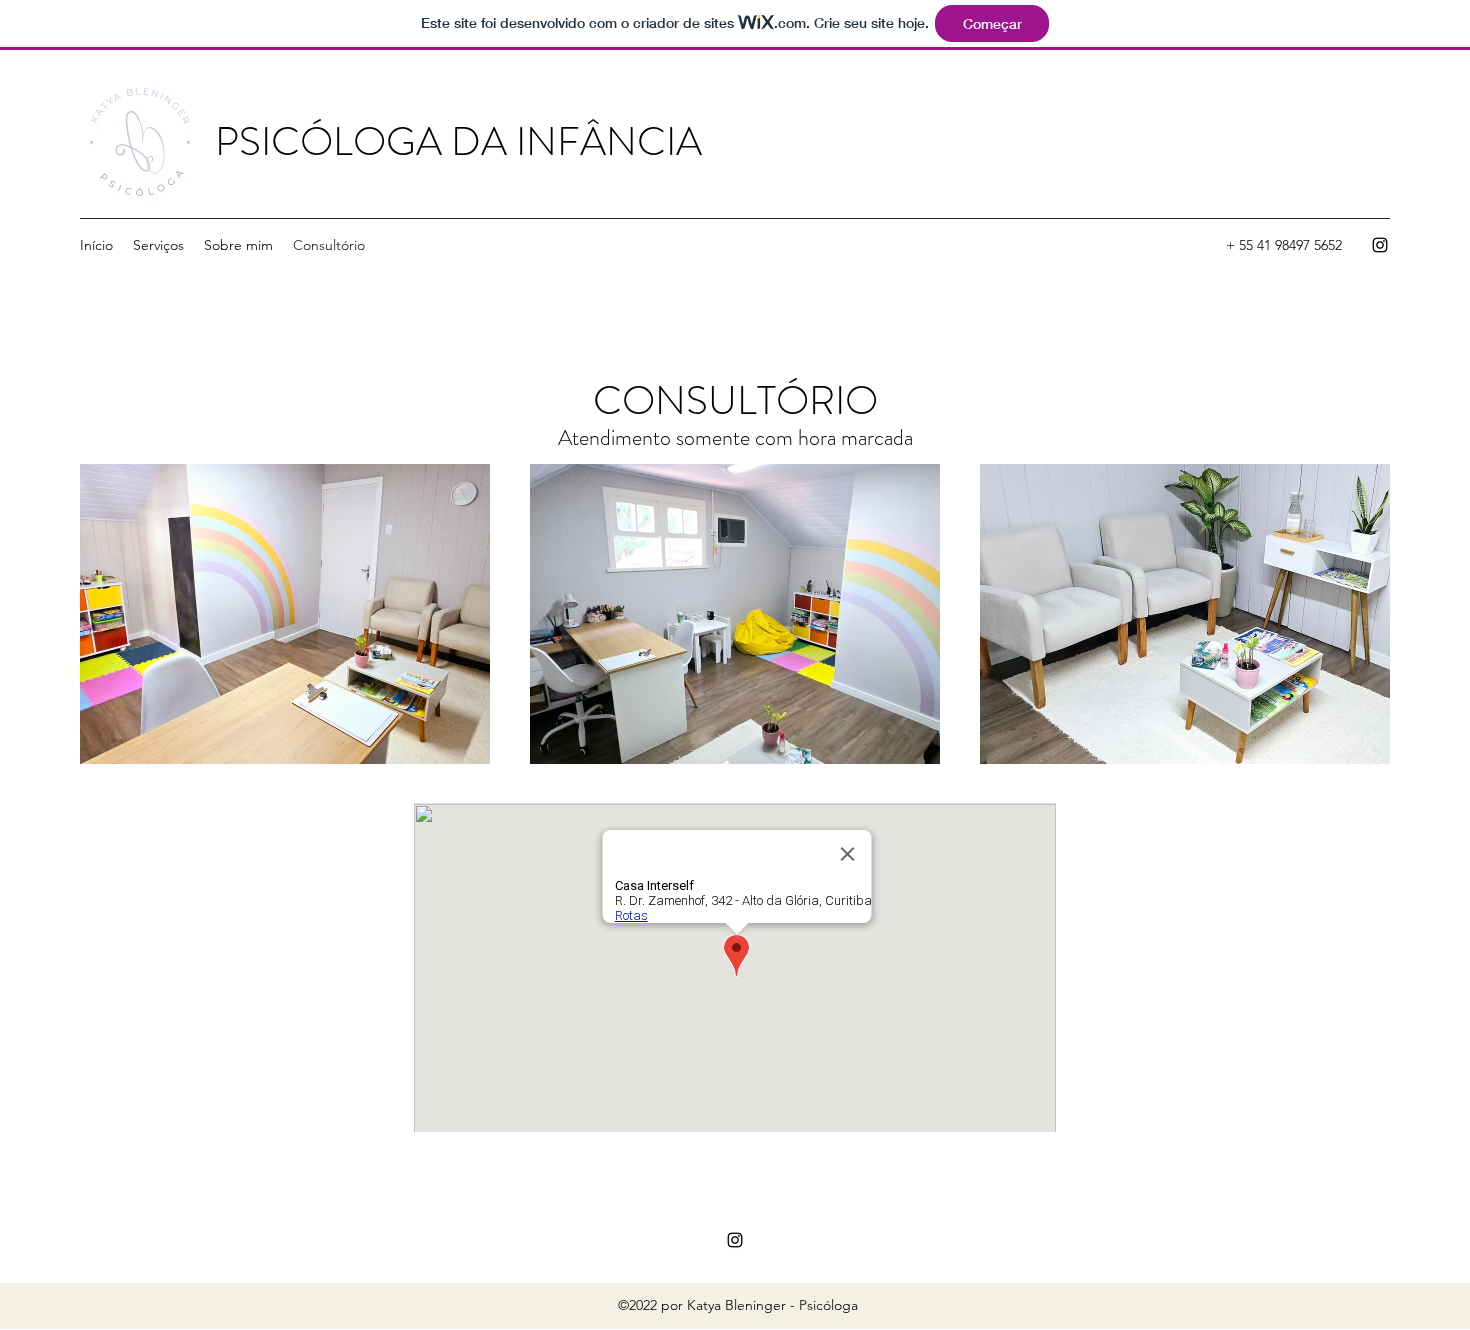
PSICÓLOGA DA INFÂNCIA (458, 141)
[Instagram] (1380, 245)
